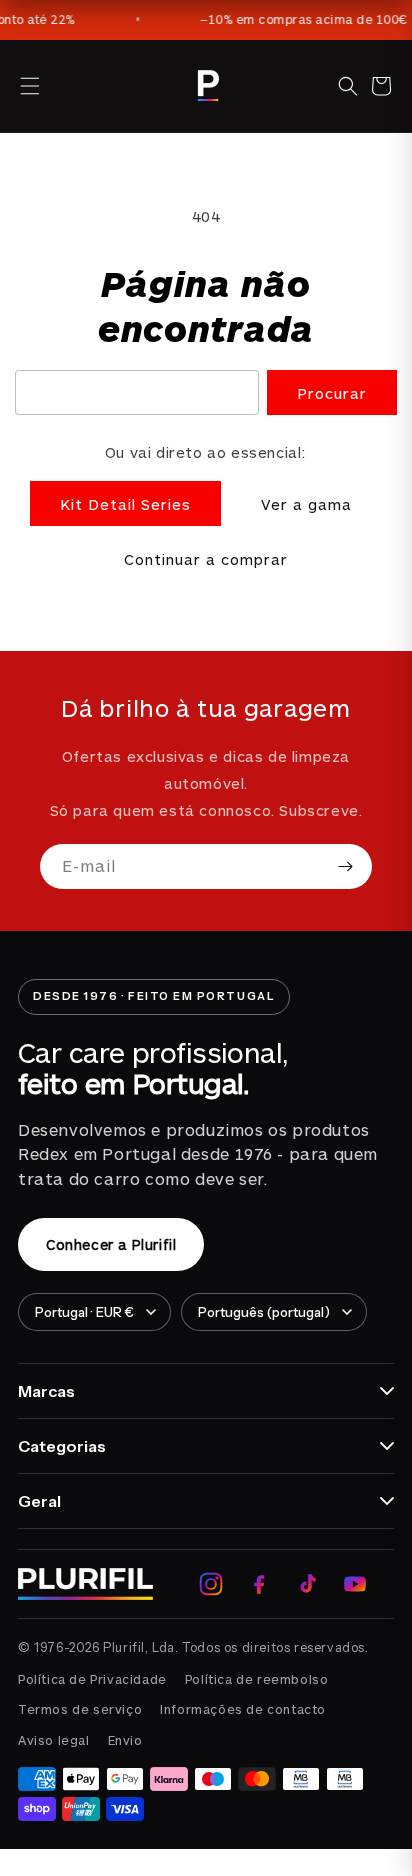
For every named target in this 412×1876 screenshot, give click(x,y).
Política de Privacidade (92, 1679)
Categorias (62, 1446)
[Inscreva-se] (345, 866)
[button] (30, 86)
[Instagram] (211, 1584)
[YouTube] (355, 1584)
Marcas (46, 1391)
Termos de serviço (80, 1709)
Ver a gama (306, 504)
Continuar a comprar (206, 559)
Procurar (332, 393)
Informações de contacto (243, 1709)
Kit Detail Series (125, 504)
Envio (125, 1740)
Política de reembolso (257, 1679)
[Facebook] (259, 1584)
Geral (39, 1501)
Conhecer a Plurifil (111, 1244)
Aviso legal (54, 1740)
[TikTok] (307, 1584)
